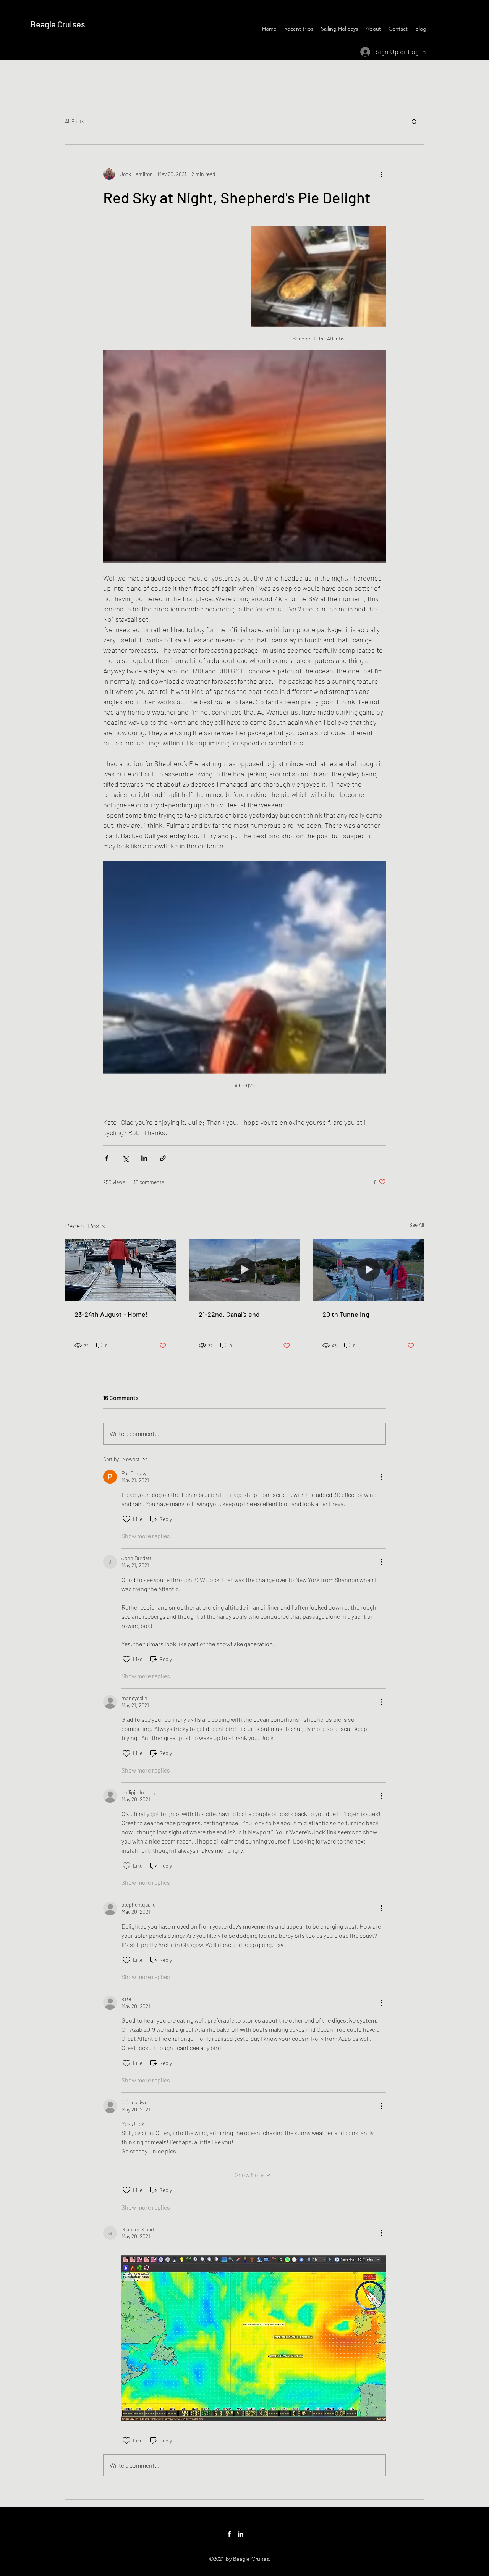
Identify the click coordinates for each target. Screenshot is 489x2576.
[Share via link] (163, 1158)
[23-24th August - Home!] (121, 1270)
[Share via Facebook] (107, 1158)
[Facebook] (229, 2534)
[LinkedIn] (241, 2534)
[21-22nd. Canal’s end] (245, 1270)
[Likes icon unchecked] (126, 1519)
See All (417, 1225)
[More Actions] (381, 1477)
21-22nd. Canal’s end (229, 1314)
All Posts (75, 121)
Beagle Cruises (58, 24)
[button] (414, 121)
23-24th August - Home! (111, 1314)
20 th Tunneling (346, 1314)
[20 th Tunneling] (368, 1270)
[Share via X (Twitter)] (125, 1158)
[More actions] (381, 174)
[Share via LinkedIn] (144, 1158)
